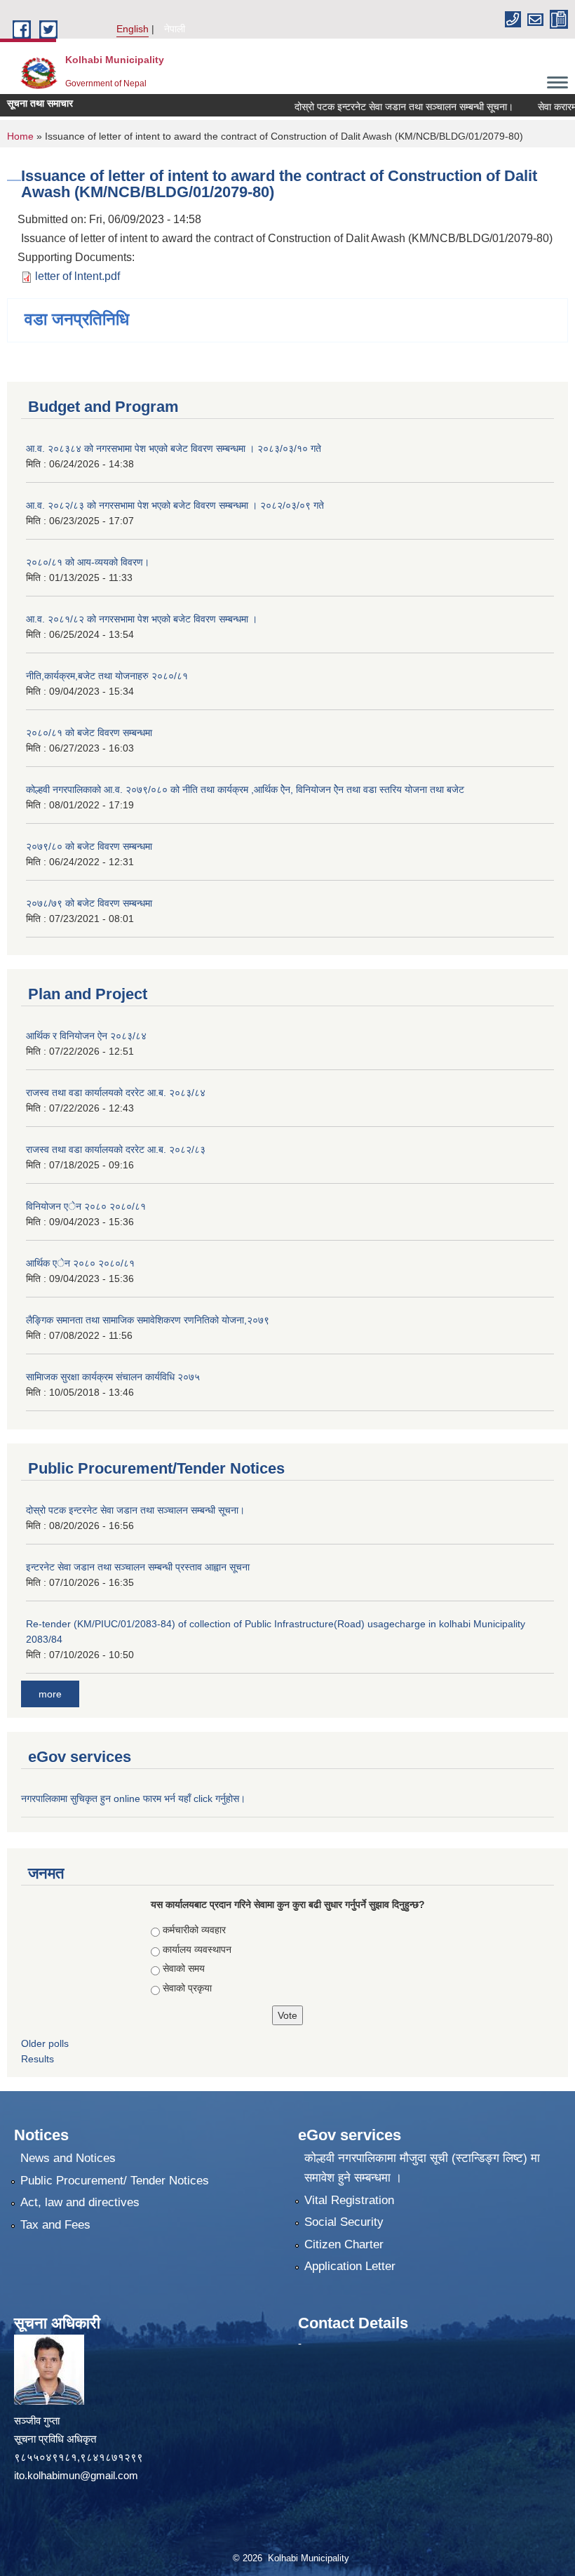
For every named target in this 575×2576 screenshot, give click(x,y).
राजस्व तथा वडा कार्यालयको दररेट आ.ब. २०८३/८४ (116, 1093)
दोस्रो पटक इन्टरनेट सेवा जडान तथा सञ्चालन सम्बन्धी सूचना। (384, 107)
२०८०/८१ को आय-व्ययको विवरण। (88, 562)
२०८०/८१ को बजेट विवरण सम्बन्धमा (89, 733)
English (133, 29)
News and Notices (68, 2158)
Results (38, 2059)
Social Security (344, 2222)
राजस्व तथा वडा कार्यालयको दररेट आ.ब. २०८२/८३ (116, 1149)
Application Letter (350, 2266)
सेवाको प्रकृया (187, 1988)
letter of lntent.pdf (77, 276)
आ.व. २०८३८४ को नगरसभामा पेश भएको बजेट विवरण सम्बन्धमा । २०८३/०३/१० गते (174, 448)
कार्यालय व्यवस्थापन (197, 1949)
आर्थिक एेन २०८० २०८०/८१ (80, 1263)
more (50, 1694)
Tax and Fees (55, 2225)
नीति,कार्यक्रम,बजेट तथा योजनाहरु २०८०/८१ (107, 676)
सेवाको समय (184, 1968)
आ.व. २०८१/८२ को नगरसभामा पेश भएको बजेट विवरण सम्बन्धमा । (142, 619)
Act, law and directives (80, 2202)
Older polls (45, 2043)
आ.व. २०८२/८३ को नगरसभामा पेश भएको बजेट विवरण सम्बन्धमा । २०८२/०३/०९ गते (175, 505)
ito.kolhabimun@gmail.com (76, 2475)
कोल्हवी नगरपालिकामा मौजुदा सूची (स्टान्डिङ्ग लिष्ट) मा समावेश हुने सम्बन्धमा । (422, 2168)
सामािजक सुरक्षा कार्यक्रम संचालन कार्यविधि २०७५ (113, 1377)
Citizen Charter (344, 2244)
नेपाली (175, 29)
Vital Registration (349, 2200)
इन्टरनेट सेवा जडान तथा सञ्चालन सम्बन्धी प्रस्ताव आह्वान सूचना (138, 1567)
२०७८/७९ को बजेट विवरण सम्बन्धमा (89, 903)
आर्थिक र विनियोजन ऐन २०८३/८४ (86, 1036)
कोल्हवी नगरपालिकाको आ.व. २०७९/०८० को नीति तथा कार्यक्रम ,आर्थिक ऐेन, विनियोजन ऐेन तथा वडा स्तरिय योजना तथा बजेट (245, 789)
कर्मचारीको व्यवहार (194, 1930)
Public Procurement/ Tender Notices (115, 2181)
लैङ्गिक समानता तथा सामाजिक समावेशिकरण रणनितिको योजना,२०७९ (148, 1320)
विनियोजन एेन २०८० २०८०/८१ (86, 1206)
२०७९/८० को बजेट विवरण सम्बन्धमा (89, 846)
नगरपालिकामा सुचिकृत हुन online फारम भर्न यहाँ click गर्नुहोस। (135, 1798)
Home (20, 136)
